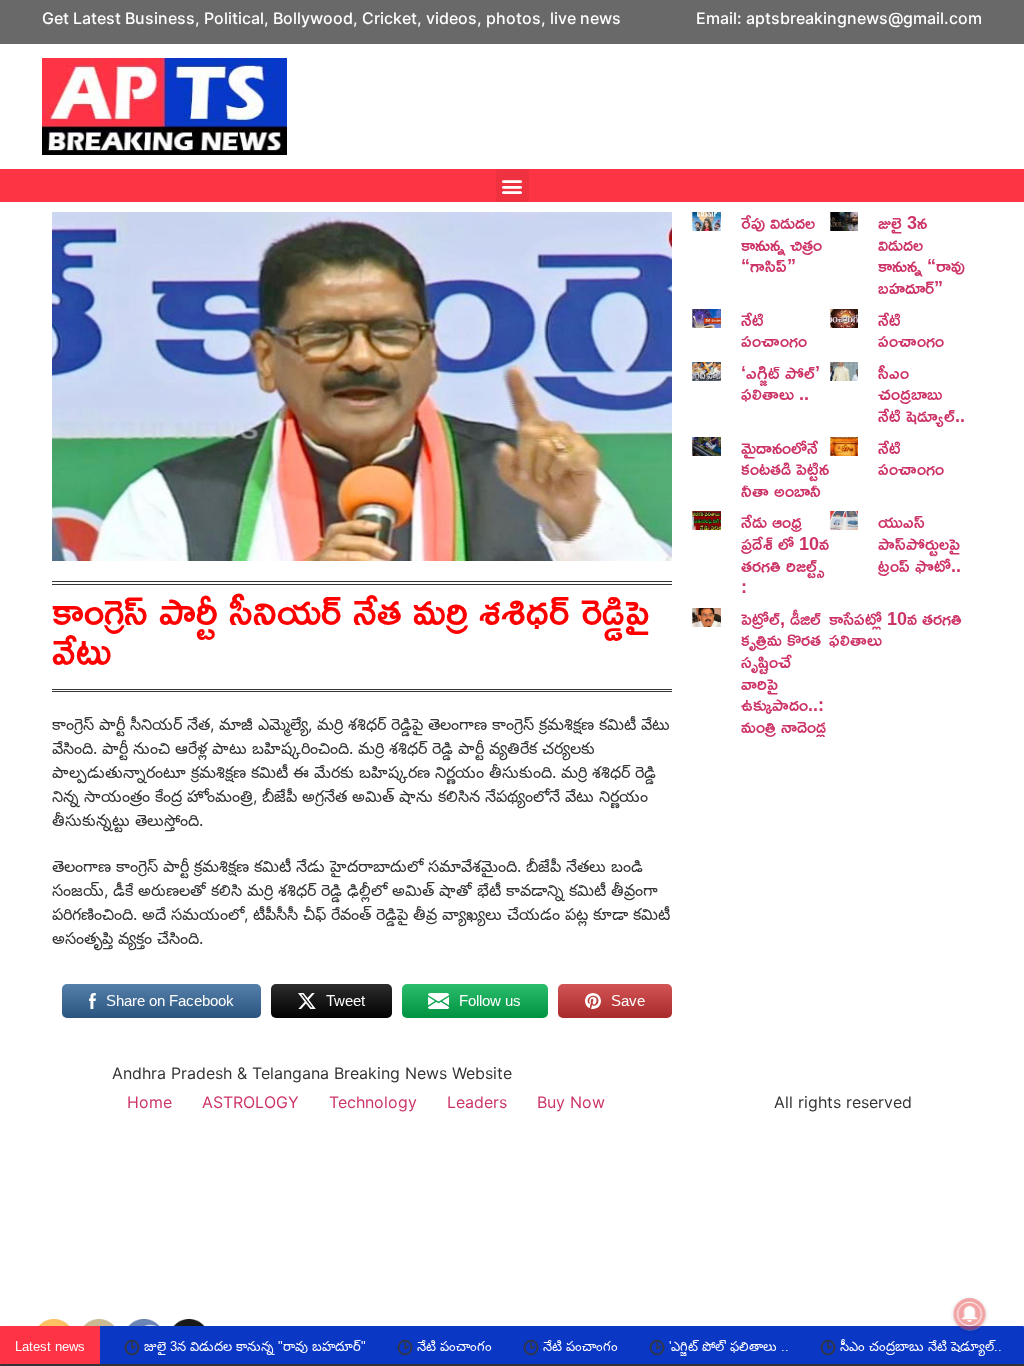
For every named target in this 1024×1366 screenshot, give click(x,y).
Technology (373, 1102)
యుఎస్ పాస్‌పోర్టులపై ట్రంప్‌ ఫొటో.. (919, 542)
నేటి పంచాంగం (774, 330)
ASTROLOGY (250, 1102)
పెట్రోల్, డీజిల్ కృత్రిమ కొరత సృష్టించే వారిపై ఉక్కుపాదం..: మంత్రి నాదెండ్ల (783, 672)
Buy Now (571, 1102)
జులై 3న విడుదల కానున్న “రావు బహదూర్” (921, 254)
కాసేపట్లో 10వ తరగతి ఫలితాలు (895, 629)
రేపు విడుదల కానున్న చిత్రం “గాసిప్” (781, 243)
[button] (512, 185)
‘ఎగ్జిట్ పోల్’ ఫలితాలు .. (780, 383)
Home (149, 1102)
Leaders (477, 1102)
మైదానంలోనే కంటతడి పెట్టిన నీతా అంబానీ (785, 468)
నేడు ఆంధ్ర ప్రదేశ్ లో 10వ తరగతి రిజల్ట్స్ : (785, 553)
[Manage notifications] (970, 1314)
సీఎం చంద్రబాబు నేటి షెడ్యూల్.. (921, 393)
